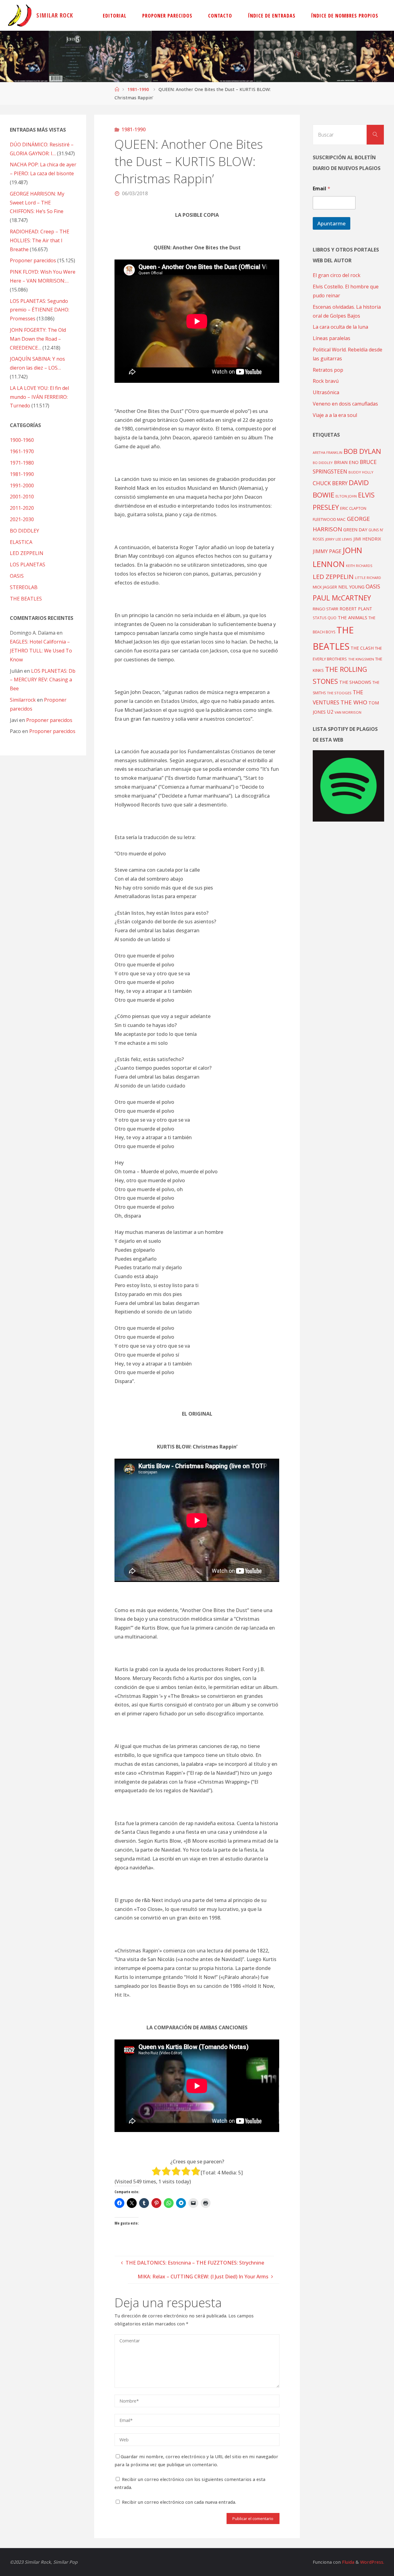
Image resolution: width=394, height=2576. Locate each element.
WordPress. (372, 2562)
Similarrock (23, 700)
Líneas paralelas (332, 338)
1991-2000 (22, 485)
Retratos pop (328, 370)
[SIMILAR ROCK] (20, 15)
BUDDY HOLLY (361, 472)
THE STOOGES (339, 693)
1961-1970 (22, 451)
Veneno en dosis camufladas (345, 404)
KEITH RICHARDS (359, 566)
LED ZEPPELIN (27, 553)
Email (322, 189)
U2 (330, 712)
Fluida (348, 2562)
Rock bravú (326, 381)
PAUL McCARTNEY (342, 598)
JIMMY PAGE (327, 551)
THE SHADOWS (355, 682)
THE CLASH (362, 648)
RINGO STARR (326, 609)
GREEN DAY (355, 530)
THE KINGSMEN (361, 659)
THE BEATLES (26, 599)
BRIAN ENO (346, 462)
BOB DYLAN (362, 451)
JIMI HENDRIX (367, 539)
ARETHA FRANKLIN (328, 452)
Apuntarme (332, 223)
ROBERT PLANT (356, 609)
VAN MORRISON (348, 712)
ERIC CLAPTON (353, 508)
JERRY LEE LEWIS (339, 539)
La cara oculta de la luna (340, 327)
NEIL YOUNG (351, 587)
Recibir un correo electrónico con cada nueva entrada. (179, 2502)
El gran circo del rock (337, 275)
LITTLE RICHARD (368, 578)
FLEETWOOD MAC (329, 519)
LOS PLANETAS (28, 565)
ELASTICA (21, 542)
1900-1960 (22, 440)
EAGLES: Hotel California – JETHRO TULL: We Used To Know (41, 651)
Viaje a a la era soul (335, 415)
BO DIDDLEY (24, 531)
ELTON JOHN (346, 496)
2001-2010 (22, 497)
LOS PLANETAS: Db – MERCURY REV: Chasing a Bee (43, 680)
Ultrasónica (326, 392)
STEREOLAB (24, 587)
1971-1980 (22, 463)
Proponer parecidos (49, 720)
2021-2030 (22, 519)
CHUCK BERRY (330, 483)
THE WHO (354, 702)
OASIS (17, 576)
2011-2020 (22, 508)
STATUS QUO (325, 618)
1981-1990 (138, 89)
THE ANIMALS (352, 617)
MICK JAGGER (325, 587)
